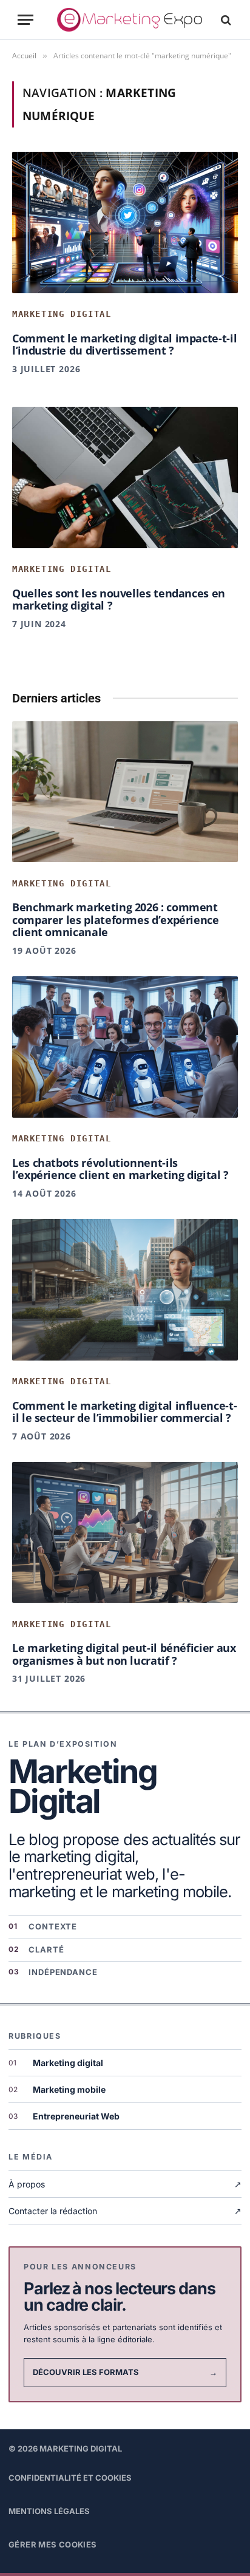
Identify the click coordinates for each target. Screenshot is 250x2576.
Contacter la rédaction (125, 2211)
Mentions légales (49, 2511)
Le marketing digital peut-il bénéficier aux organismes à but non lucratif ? (124, 1654)
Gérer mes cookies (53, 2544)
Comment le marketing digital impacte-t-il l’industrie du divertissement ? (124, 345)
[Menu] (25, 20)
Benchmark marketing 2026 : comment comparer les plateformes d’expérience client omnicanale (116, 919)
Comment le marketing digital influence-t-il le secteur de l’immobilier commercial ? (124, 1412)
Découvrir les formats (125, 2372)
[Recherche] (225, 20)
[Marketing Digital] (130, 20)
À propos (125, 2184)
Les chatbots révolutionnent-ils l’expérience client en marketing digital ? (120, 1169)
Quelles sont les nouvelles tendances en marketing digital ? (119, 600)
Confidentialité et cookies (70, 2478)
